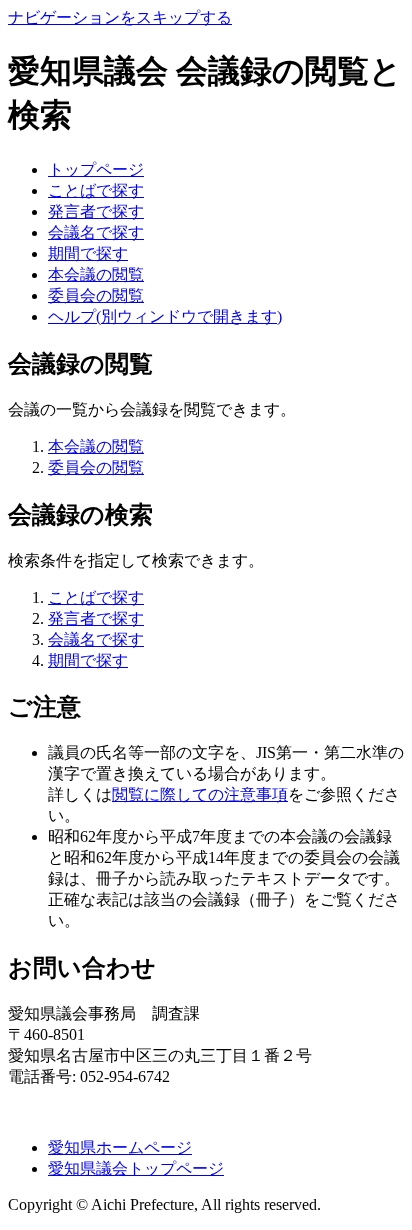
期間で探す (88, 253)
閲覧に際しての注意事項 (200, 794)
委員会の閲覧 (96, 295)
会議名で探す (96, 232)
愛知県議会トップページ (136, 1168)
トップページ (96, 169)
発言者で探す (96, 211)
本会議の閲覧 (96, 274)
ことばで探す (96, 190)
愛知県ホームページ (120, 1147)
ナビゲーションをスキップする (120, 17)
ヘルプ (165, 316)
